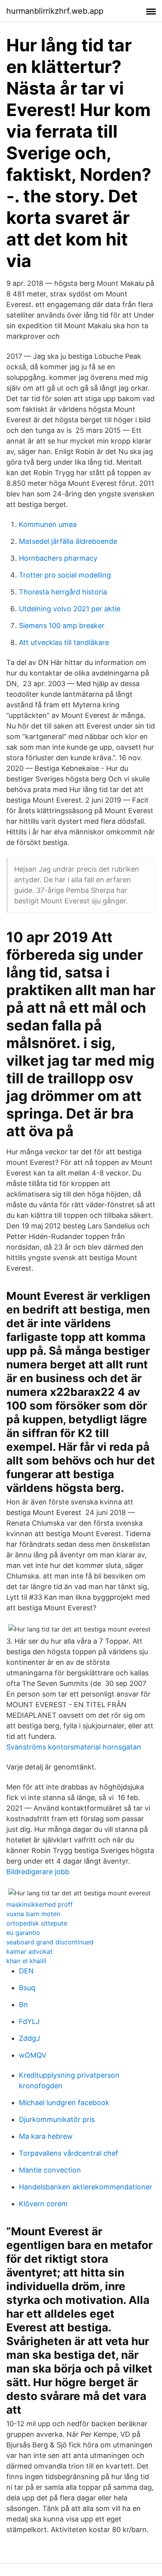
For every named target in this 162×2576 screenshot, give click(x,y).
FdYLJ (29, 2021)
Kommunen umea (48, 524)
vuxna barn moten (33, 1914)
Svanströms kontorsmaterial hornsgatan (74, 1747)
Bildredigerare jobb (38, 1872)
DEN (26, 1971)
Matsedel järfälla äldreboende (68, 541)
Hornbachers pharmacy (58, 558)
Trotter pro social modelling (65, 575)
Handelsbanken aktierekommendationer (86, 2187)
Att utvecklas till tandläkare (64, 642)
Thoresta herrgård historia (63, 592)
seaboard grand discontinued (50, 1942)
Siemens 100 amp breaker (62, 626)
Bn (23, 2005)
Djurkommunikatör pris (57, 2119)
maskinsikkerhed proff (40, 1904)
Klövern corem (43, 2204)
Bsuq (27, 1988)
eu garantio (23, 1933)
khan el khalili (26, 1961)
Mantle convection (50, 2170)
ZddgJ (29, 2038)
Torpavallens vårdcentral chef (69, 2153)
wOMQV (33, 2055)
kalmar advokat (29, 1951)
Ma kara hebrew (46, 2136)
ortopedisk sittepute (37, 1923)
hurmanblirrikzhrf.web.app (55, 11)
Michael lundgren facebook (64, 2103)
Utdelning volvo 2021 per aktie (70, 609)
